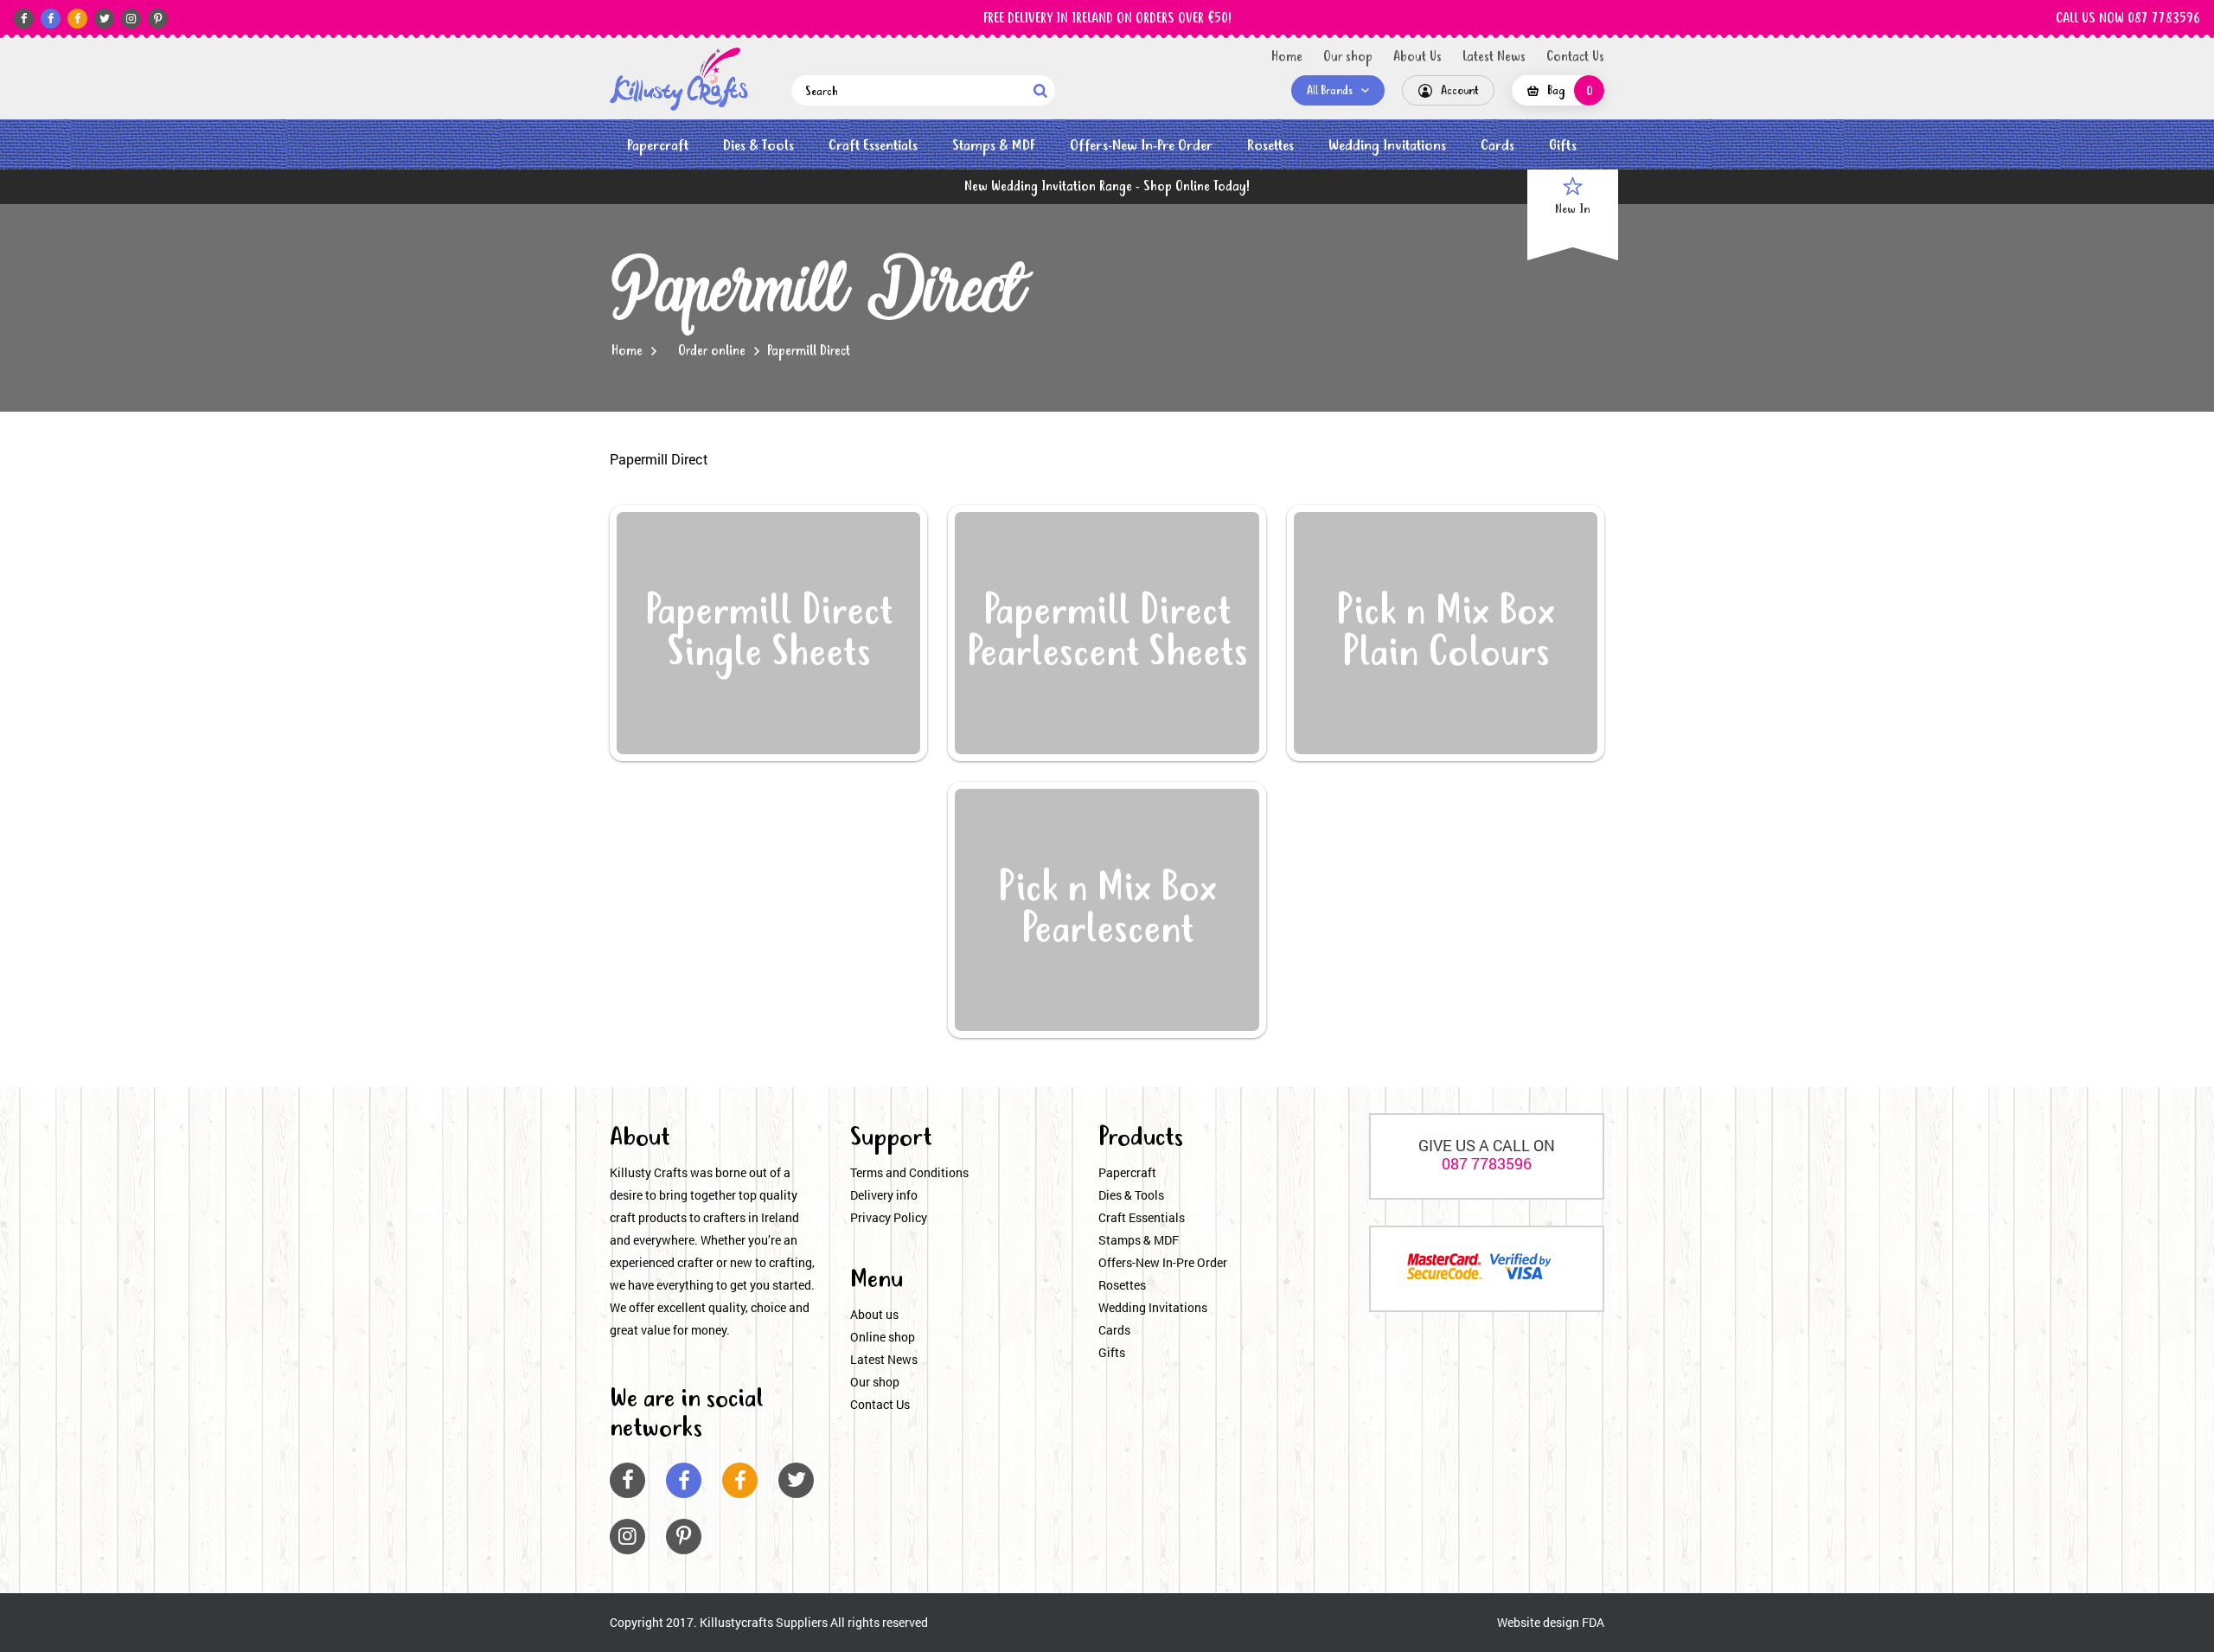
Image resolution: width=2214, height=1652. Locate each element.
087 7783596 (1487, 1163)
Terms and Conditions (909, 1172)
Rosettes (1270, 146)
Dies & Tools (758, 146)
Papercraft (658, 146)
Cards (1497, 146)
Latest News (1494, 57)
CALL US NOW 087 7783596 (2128, 19)
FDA (1593, 1622)
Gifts (1563, 146)
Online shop (883, 1337)
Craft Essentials (873, 146)
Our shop (1348, 57)
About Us (1417, 57)
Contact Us (1575, 57)
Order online (712, 351)
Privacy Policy (889, 1217)
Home (1287, 57)
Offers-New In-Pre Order (1141, 146)
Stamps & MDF (994, 146)
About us (874, 1314)
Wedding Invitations (1387, 146)
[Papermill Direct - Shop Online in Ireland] (679, 79)
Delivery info (884, 1195)
